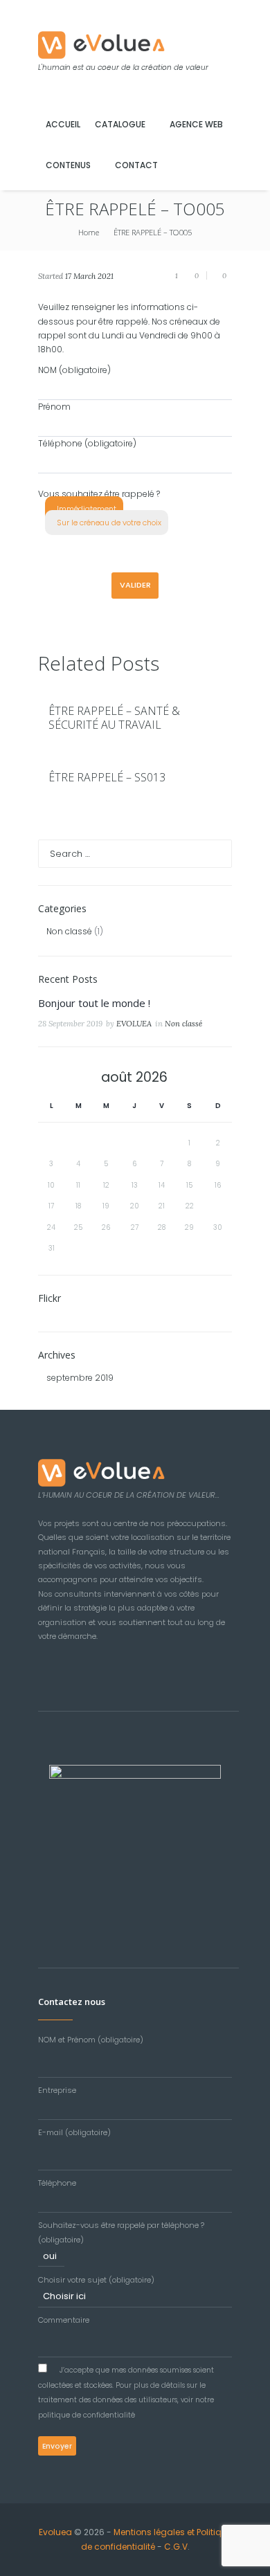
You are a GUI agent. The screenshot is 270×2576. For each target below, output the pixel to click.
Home (89, 232)
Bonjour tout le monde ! (94, 1003)
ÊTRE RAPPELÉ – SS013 (107, 777)
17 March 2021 (89, 276)
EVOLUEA (134, 1024)
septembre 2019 (80, 1378)
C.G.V (176, 2547)
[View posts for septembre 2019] (52, 1078)
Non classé (69, 931)
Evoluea (55, 2532)
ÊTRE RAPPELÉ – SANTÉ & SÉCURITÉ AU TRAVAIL (114, 718)
